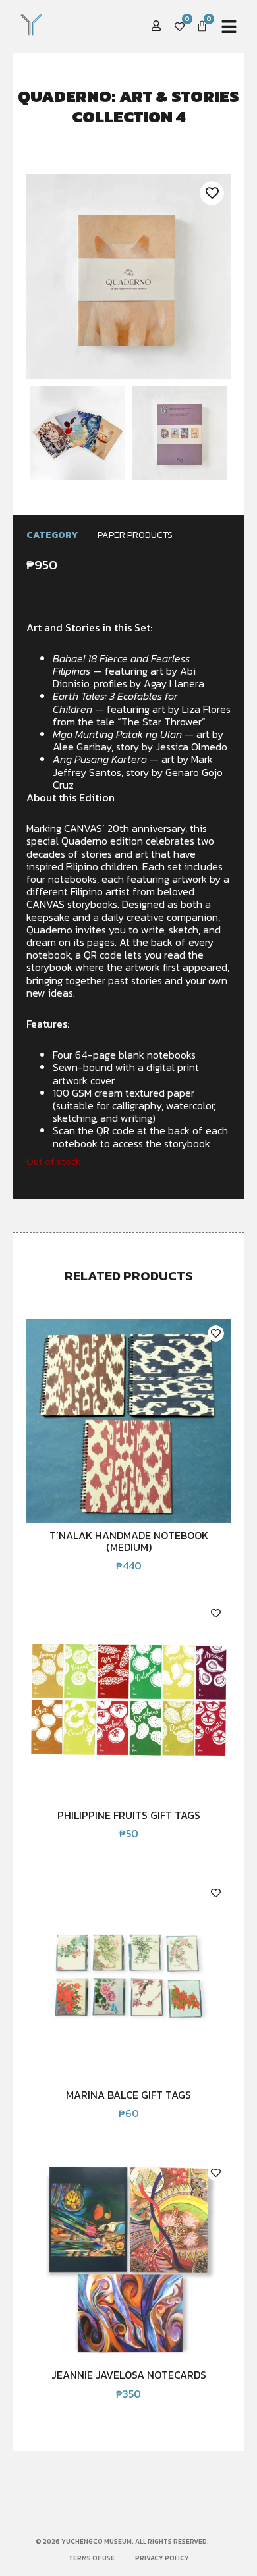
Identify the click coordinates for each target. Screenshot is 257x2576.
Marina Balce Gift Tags (128, 2095)
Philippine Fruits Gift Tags (129, 1815)
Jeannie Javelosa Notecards (129, 2375)
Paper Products (135, 535)
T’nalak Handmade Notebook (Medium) (129, 1541)
